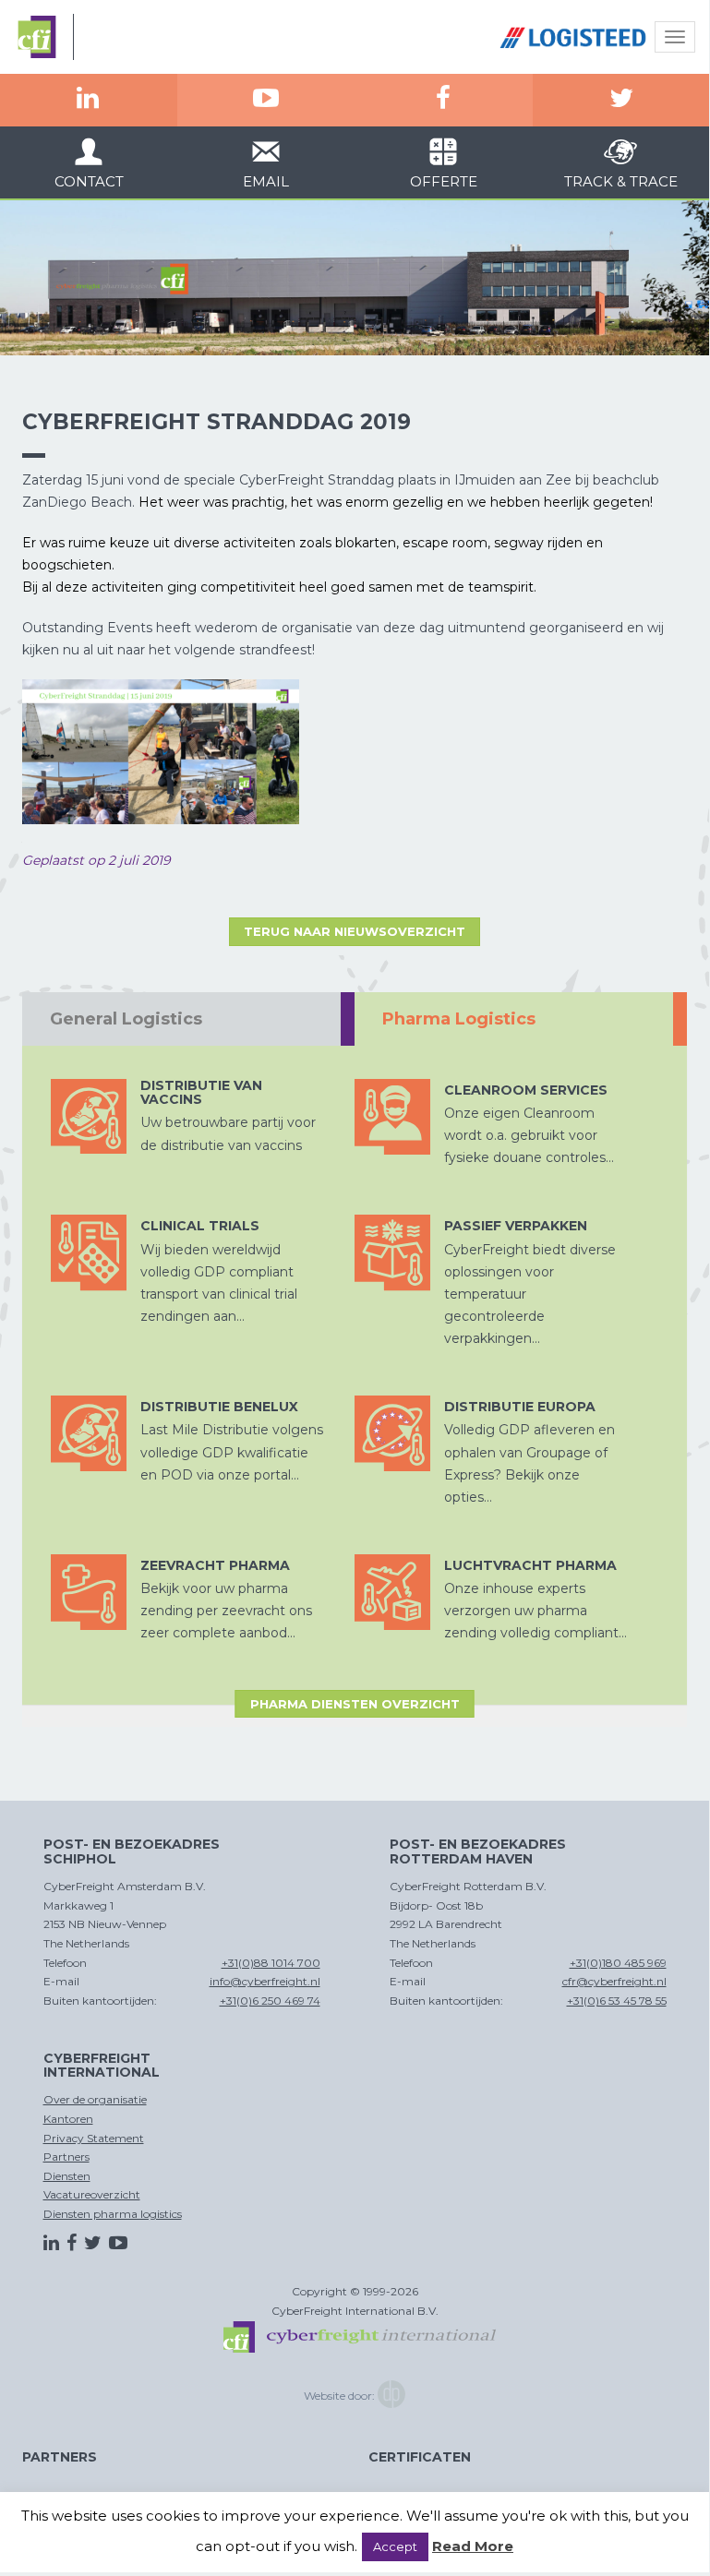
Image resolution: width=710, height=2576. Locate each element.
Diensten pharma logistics (113, 2214)
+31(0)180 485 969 (618, 1963)
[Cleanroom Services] (392, 1117)
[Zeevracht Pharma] (89, 1592)
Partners (66, 2157)
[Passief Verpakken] (392, 1252)
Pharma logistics (459, 1019)
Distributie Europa (520, 1407)
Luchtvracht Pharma (530, 1565)
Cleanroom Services (526, 1090)
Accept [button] (395, 2546)
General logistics (126, 1019)
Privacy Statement (94, 2138)
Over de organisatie (95, 2099)
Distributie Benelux (219, 1407)
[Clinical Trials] (89, 1252)
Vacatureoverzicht (92, 2194)
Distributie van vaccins (201, 1092)
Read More (473, 2546)
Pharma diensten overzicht (355, 1704)
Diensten (67, 2176)
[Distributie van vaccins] (89, 1117)
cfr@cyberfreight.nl (614, 1981)
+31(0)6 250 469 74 (270, 2001)
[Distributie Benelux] (89, 1433)
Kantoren (68, 2119)
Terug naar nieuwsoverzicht (355, 931)
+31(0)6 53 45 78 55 (617, 2001)
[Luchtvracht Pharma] (392, 1592)
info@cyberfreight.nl (265, 1981)
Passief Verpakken (516, 1226)
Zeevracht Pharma (215, 1565)
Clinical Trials (200, 1226)
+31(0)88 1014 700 (271, 1963)
